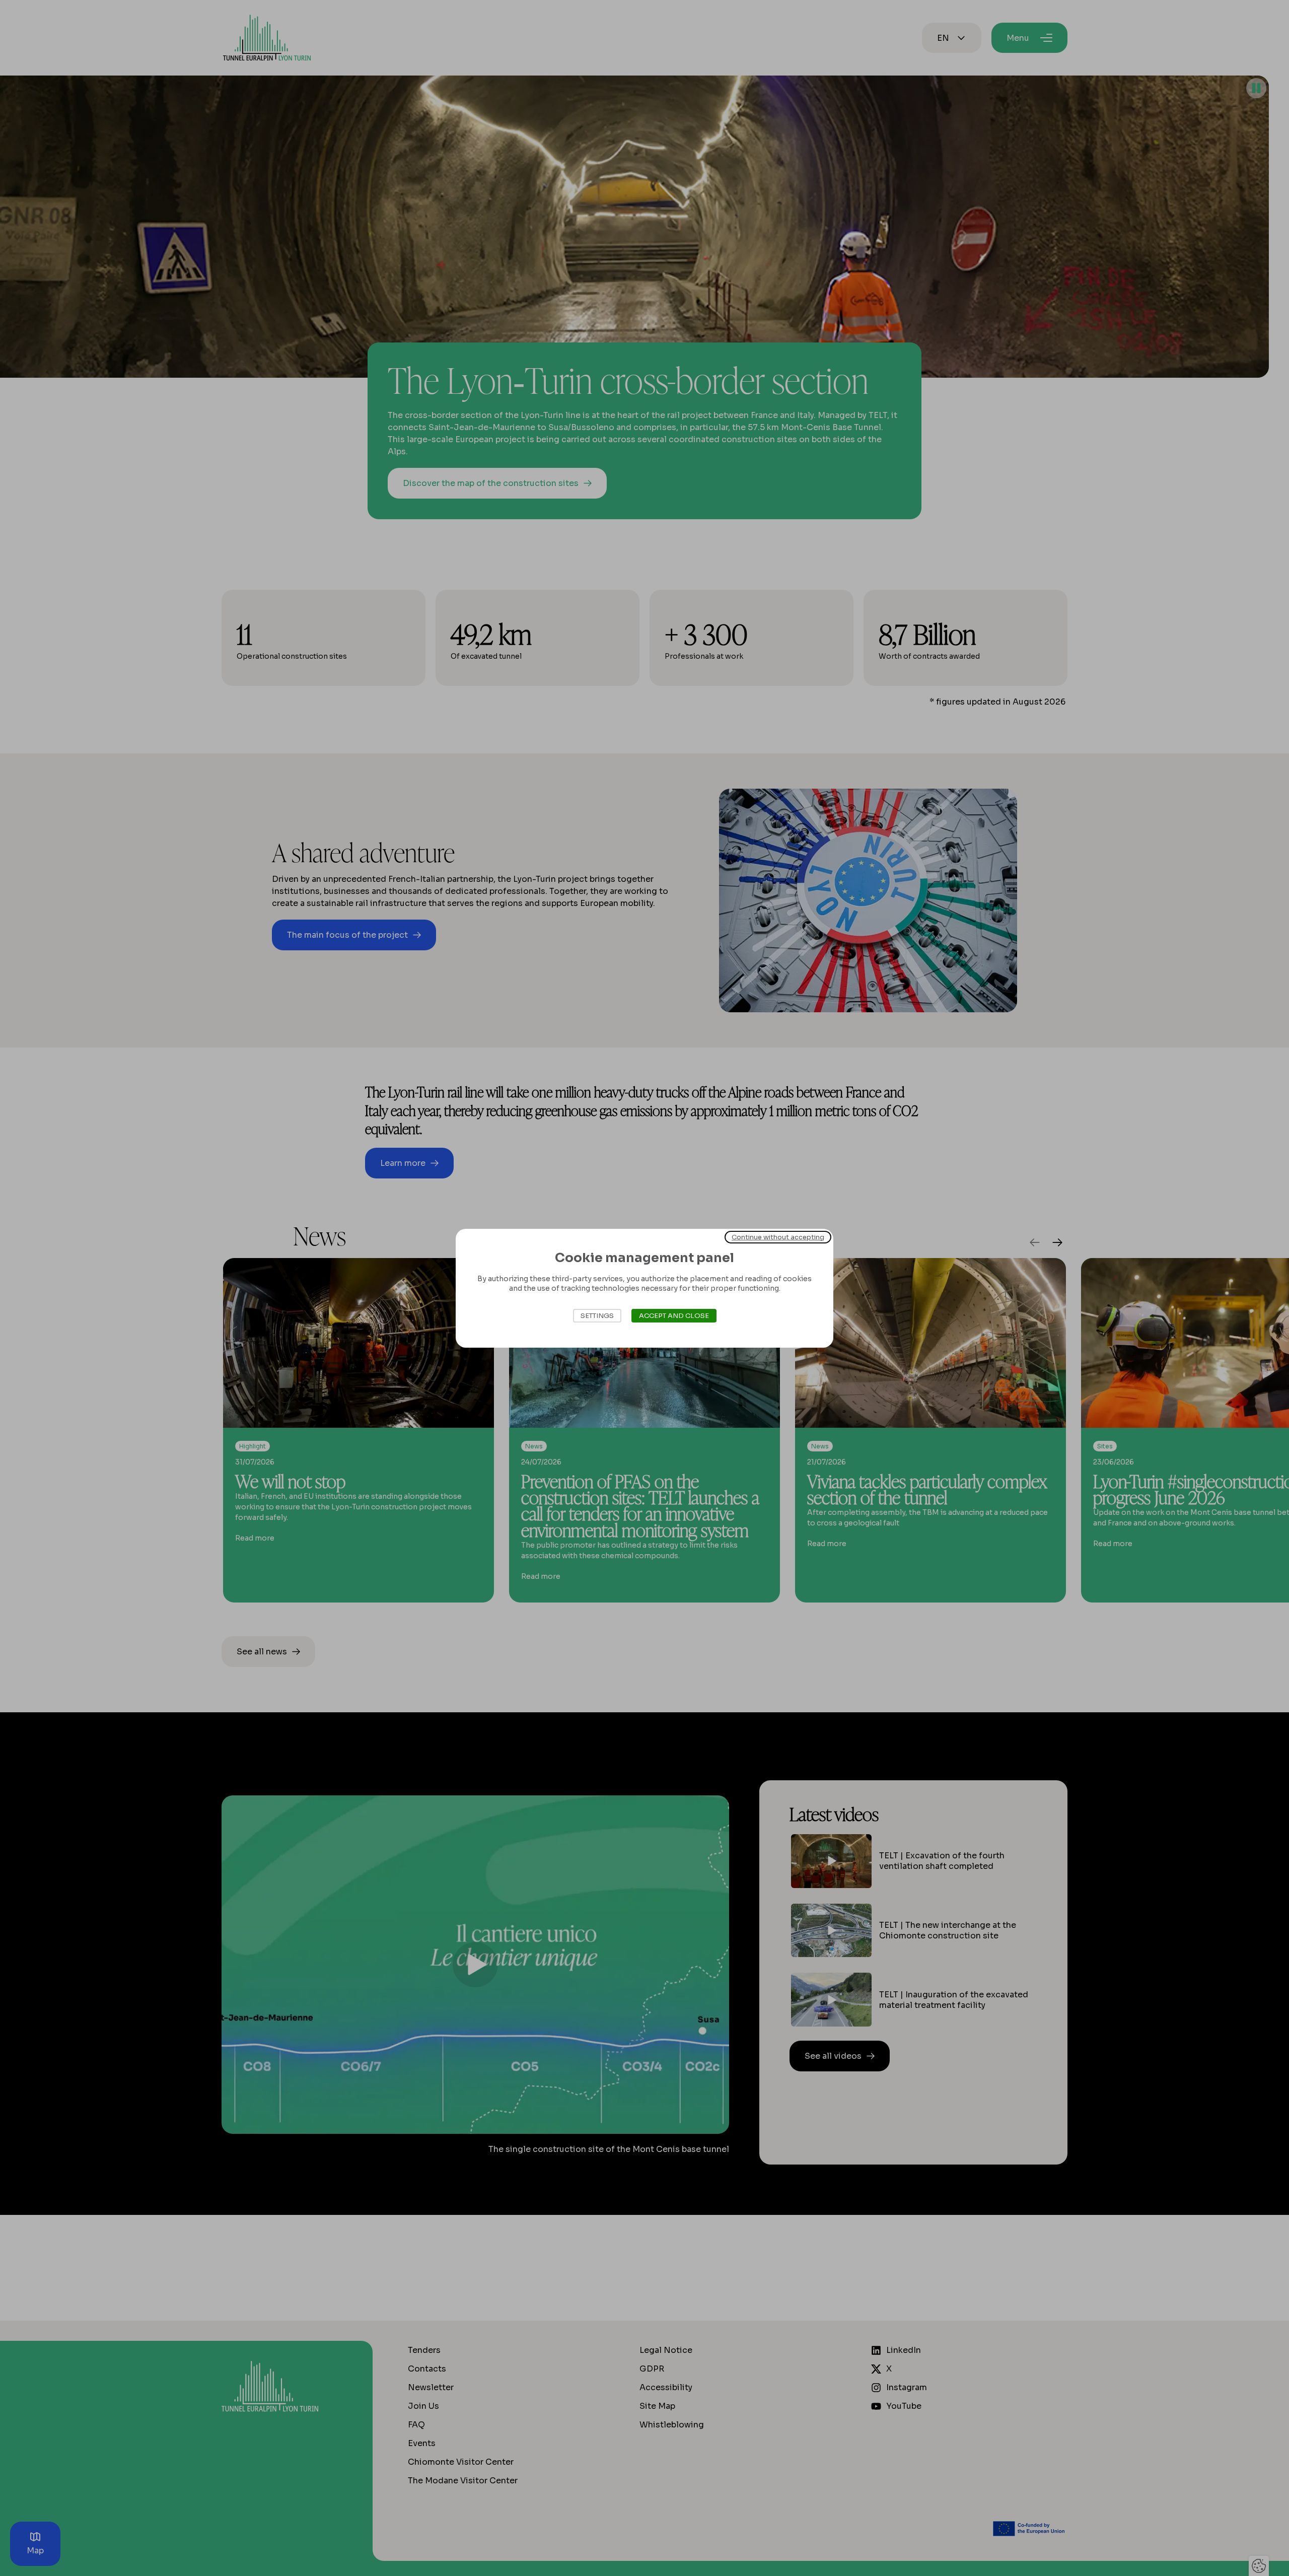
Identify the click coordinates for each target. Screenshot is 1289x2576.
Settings (597, 1316)
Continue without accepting (778, 1237)
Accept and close (674, 1316)
